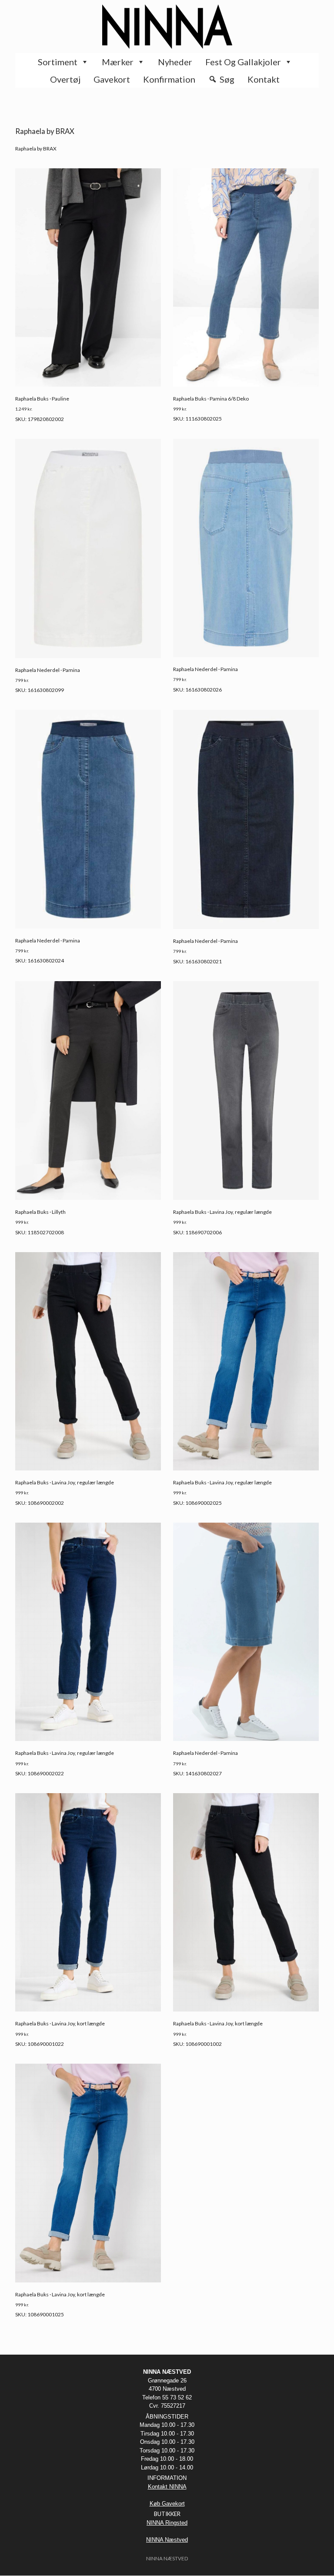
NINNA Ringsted (167, 2523)
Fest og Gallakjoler (243, 62)
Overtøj (65, 79)
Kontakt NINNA (167, 2487)
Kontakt (264, 79)
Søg (227, 79)
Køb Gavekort (167, 2504)
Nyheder (175, 62)
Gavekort (112, 79)
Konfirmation (169, 79)
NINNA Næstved (167, 2540)
